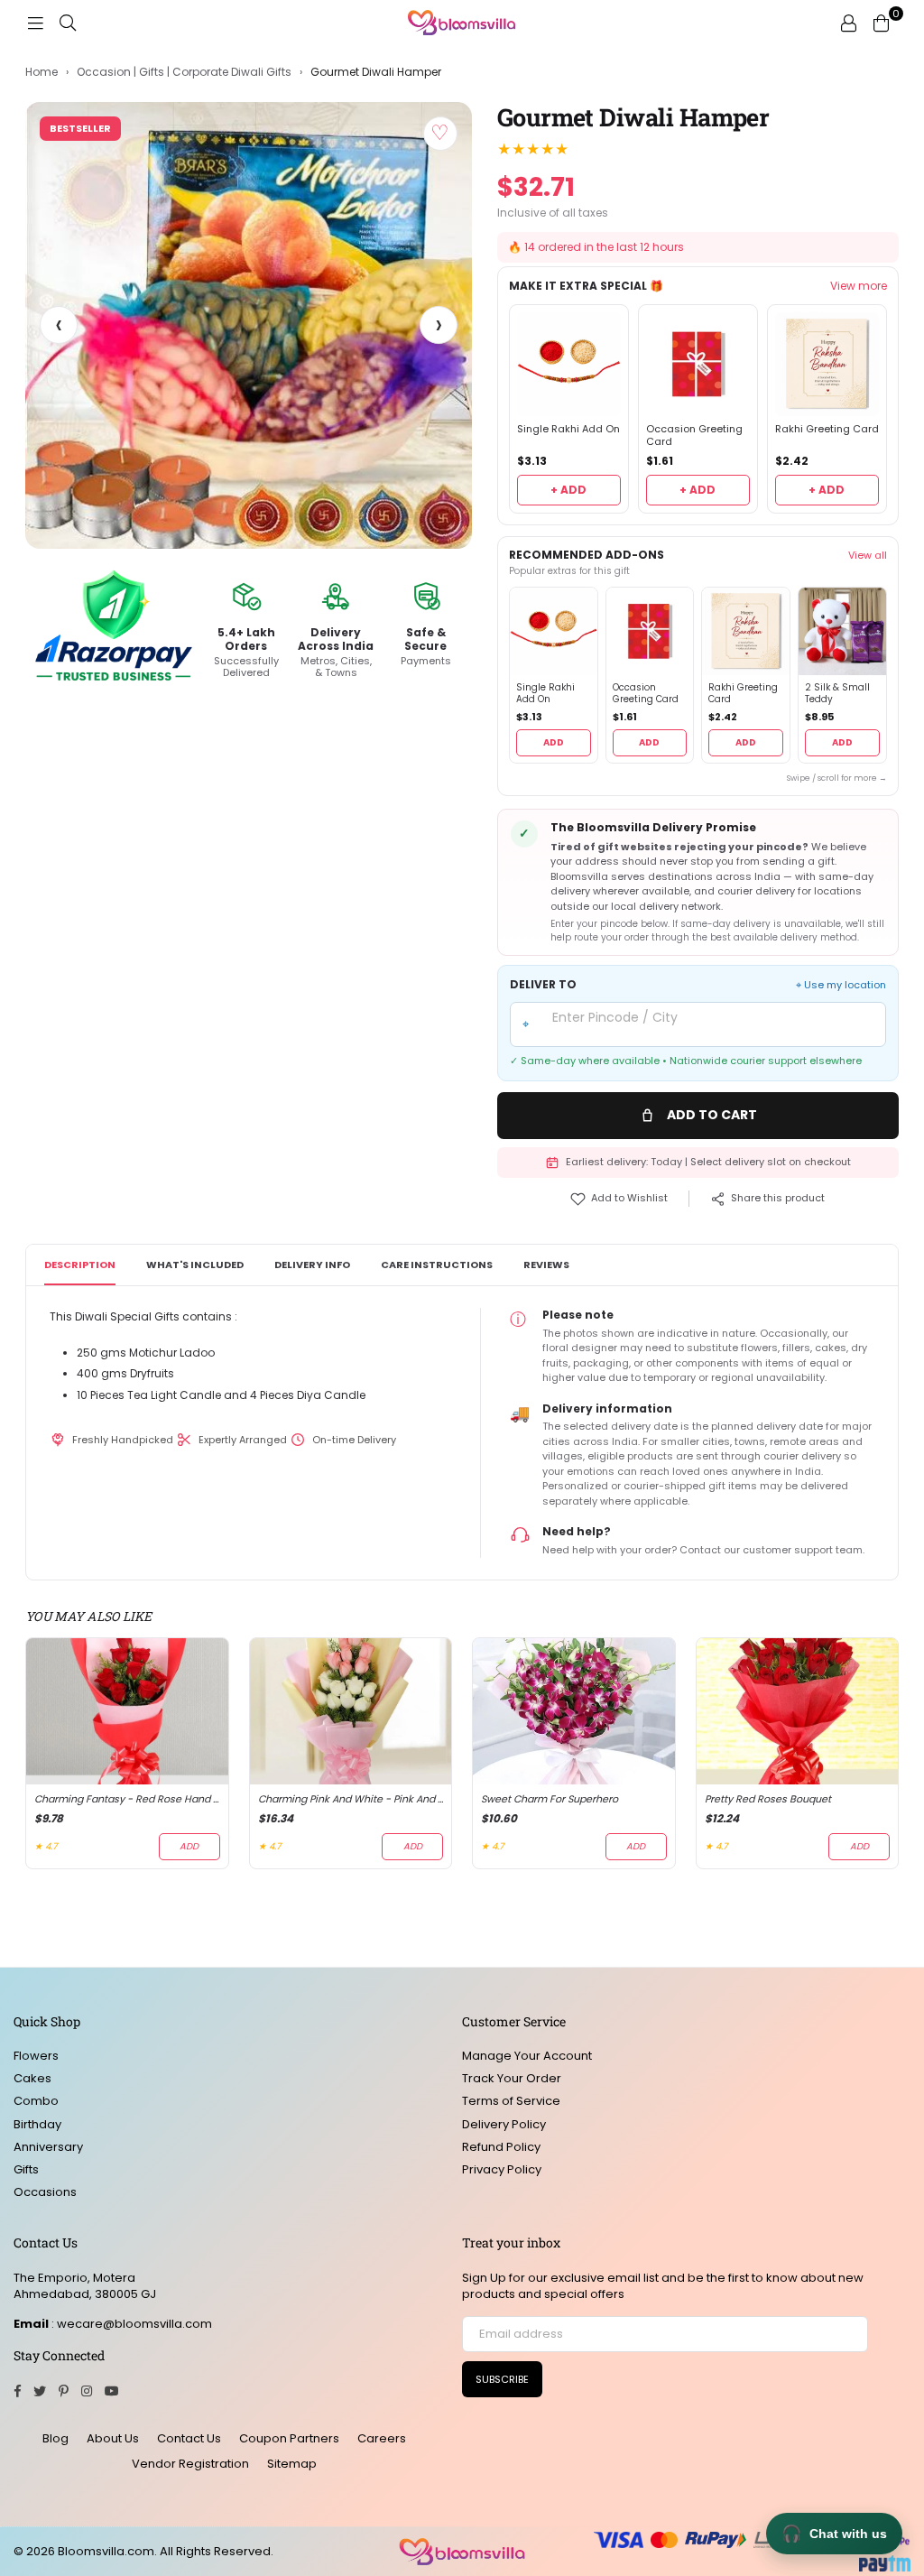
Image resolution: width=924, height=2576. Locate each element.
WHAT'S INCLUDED (195, 1265)
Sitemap (292, 2464)
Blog (55, 2438)
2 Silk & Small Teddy (837, 694)
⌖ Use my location (841, 985)
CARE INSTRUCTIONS (437, 1265)
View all (868, 555)
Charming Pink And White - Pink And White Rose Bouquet (351, 1799)
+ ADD (568, 490)
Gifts (26, 2169)
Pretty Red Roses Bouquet (768, 1799)
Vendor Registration (190, 2464)
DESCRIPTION (80, 1265)
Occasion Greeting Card (694, 436)
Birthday (37, 2124)
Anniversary (48, 2147)
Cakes (32, 2078)
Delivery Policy (504, 2124)
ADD (554, 742)
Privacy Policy (502, 2169)
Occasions (45, 2192)
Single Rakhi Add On (568, 429)
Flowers (36, 2056)
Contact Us (189, 2438)
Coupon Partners (289, 2438)
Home (42, 72)
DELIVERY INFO (312, 1265)
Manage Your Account (527, 2056)
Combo (36, 2101)
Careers (382, 2438)
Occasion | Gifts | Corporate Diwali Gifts (184, 72)
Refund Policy (501, 2147)
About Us (113, 2438)
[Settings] (848, 23)
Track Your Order (512, 2078)
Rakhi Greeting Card (827, 429)
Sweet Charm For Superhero (550, 1799)
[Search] (68, 23)
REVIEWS (546, 1265)
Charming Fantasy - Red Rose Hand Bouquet (127, 1799)
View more (859, 286)
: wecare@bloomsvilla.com (130, 2324)
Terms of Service (511, 2101)
